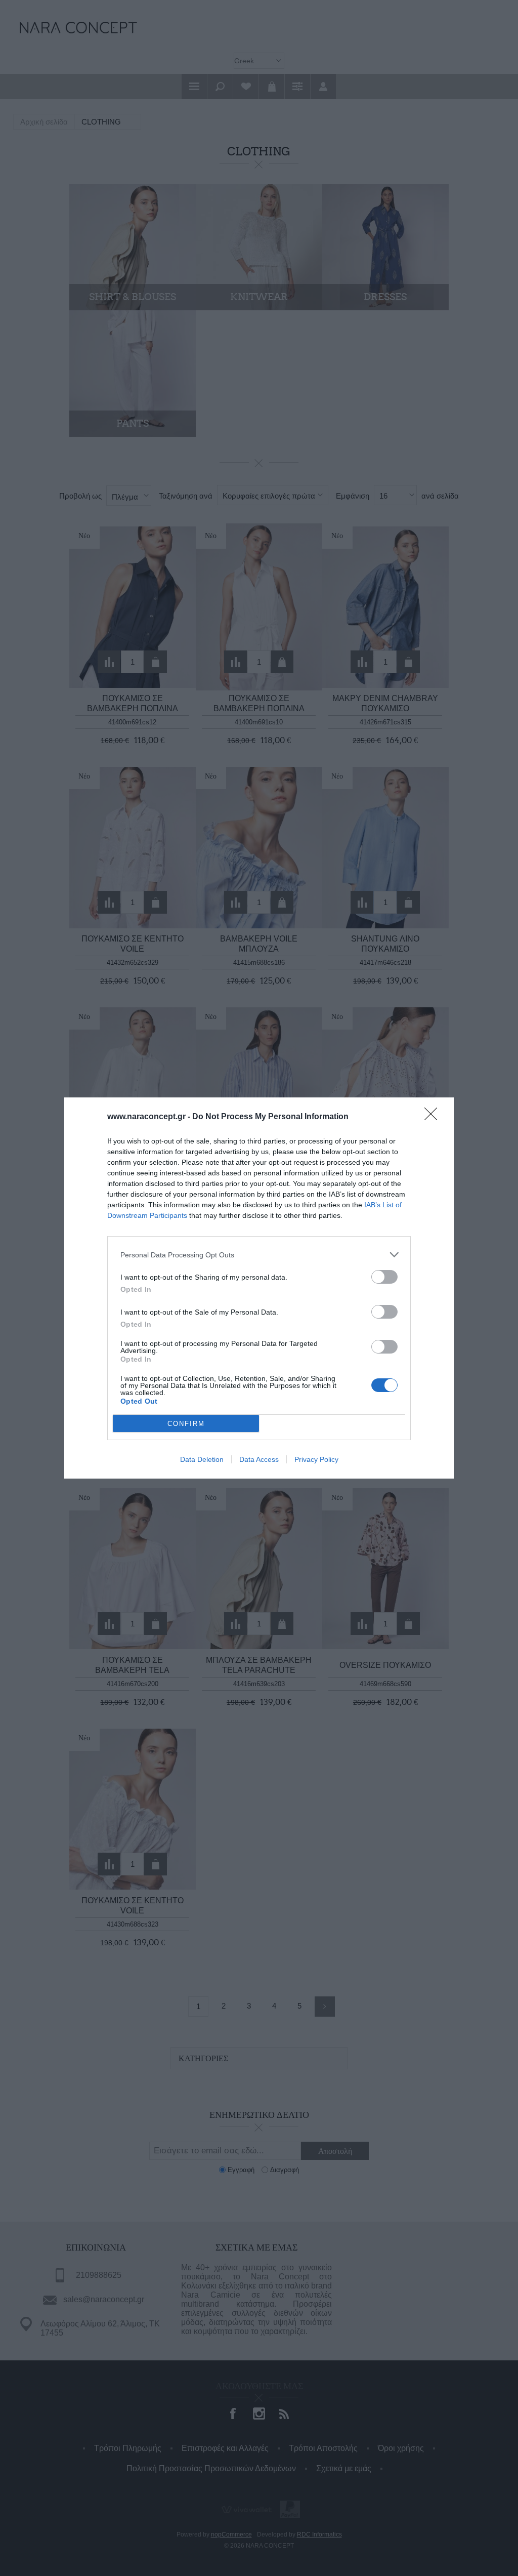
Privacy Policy (316, 1459)
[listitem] (259, 1255)
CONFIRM (186, 1424)
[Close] (434, 1117)
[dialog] (259, 1288)
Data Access (259, 1459)
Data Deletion (202, 1459)
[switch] (384, 1277)
